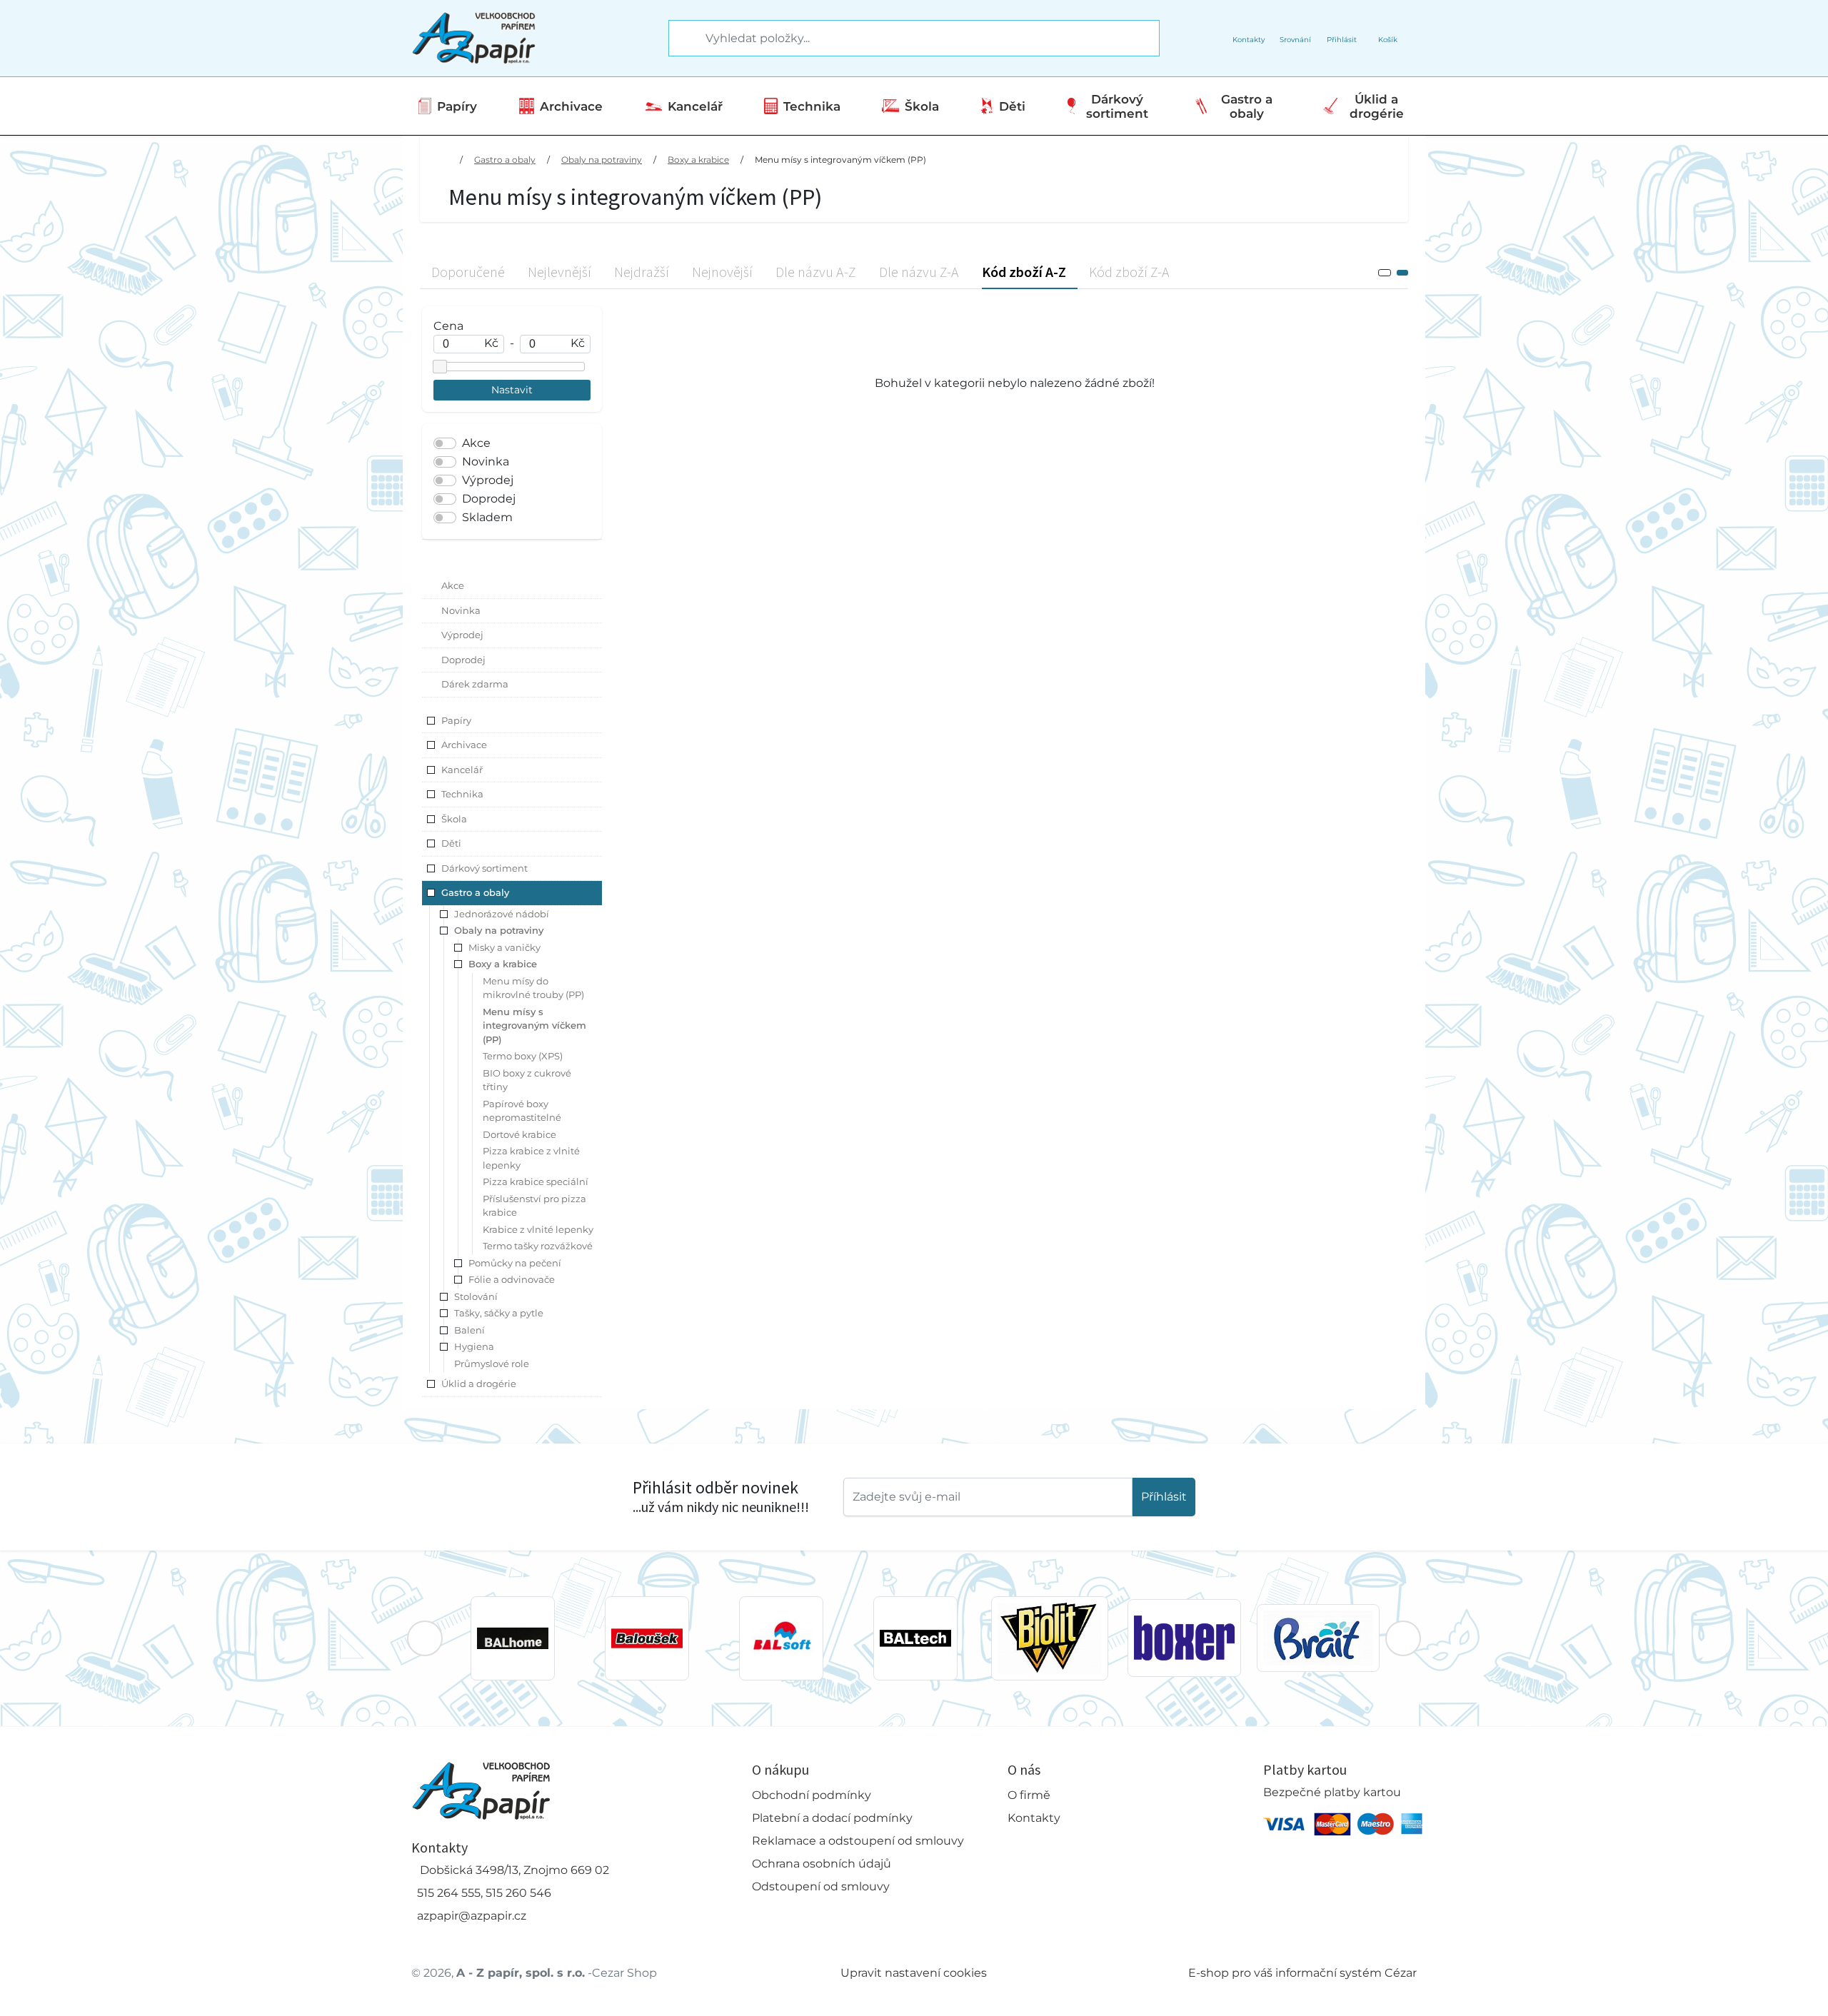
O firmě (1029, 1795)
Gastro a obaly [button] (475, 892)
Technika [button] (462, 794)
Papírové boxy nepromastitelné (522, 1111)
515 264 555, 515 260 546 (484, 1893)
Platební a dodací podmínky (832, 1818)
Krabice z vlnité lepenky (538, 1229)
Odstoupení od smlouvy (821, 1886)
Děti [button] (451, 843)
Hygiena (474, 1346)
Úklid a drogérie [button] (479, 1384)
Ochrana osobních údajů (822, 1864)
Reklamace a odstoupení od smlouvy (858, 1841)
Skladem (487, 517)
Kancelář (695, 106)
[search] (681, 39)
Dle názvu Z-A (919, 272)
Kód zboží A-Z (1024, 272)
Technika (812, 106)
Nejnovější (722, 272)
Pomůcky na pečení (515, 1263)
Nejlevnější (559, 272)
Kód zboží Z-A (1129, 272)
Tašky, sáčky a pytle (499, 1313)
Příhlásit (1164, 1497)
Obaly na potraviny (602, 160)
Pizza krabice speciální (536, 1181)
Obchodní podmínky (812, 1795)
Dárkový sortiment (1117, 106)
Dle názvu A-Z (816, 272)
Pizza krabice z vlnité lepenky (531, 1158)
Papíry (457, 106)
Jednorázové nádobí (502, 914)
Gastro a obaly (1247, 106)
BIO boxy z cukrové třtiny (527, 1080)
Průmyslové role (492, 1364)
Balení (469, 1330)
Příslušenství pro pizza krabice (534, 1206)
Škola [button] (454, 819)
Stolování (476, 1296)
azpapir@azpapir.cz (472, 1916)
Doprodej (489, 499)
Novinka (486, 462)
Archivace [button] (464, 745)
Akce (476, 443)
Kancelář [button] (462, 770)
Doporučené (468, 272)
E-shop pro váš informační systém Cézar (1302, 1973)
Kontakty (1034, 1818)
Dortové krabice (519, 1134)
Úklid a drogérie (1377, 106)
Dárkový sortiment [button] (484, 868)
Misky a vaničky (504, 947)
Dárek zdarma (475, 684)
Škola (922, 106)
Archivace (571, 106)
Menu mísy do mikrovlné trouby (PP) (533, 988)
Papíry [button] (456, 720)
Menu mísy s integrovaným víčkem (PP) (840, 160)
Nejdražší (642, 272)
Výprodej (488, 480)
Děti (1012, 106)
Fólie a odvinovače (512, 1279)
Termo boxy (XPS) (523, 1056)
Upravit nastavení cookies (914, 1973)
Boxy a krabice (698, 160)
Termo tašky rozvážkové (538, 1246)
